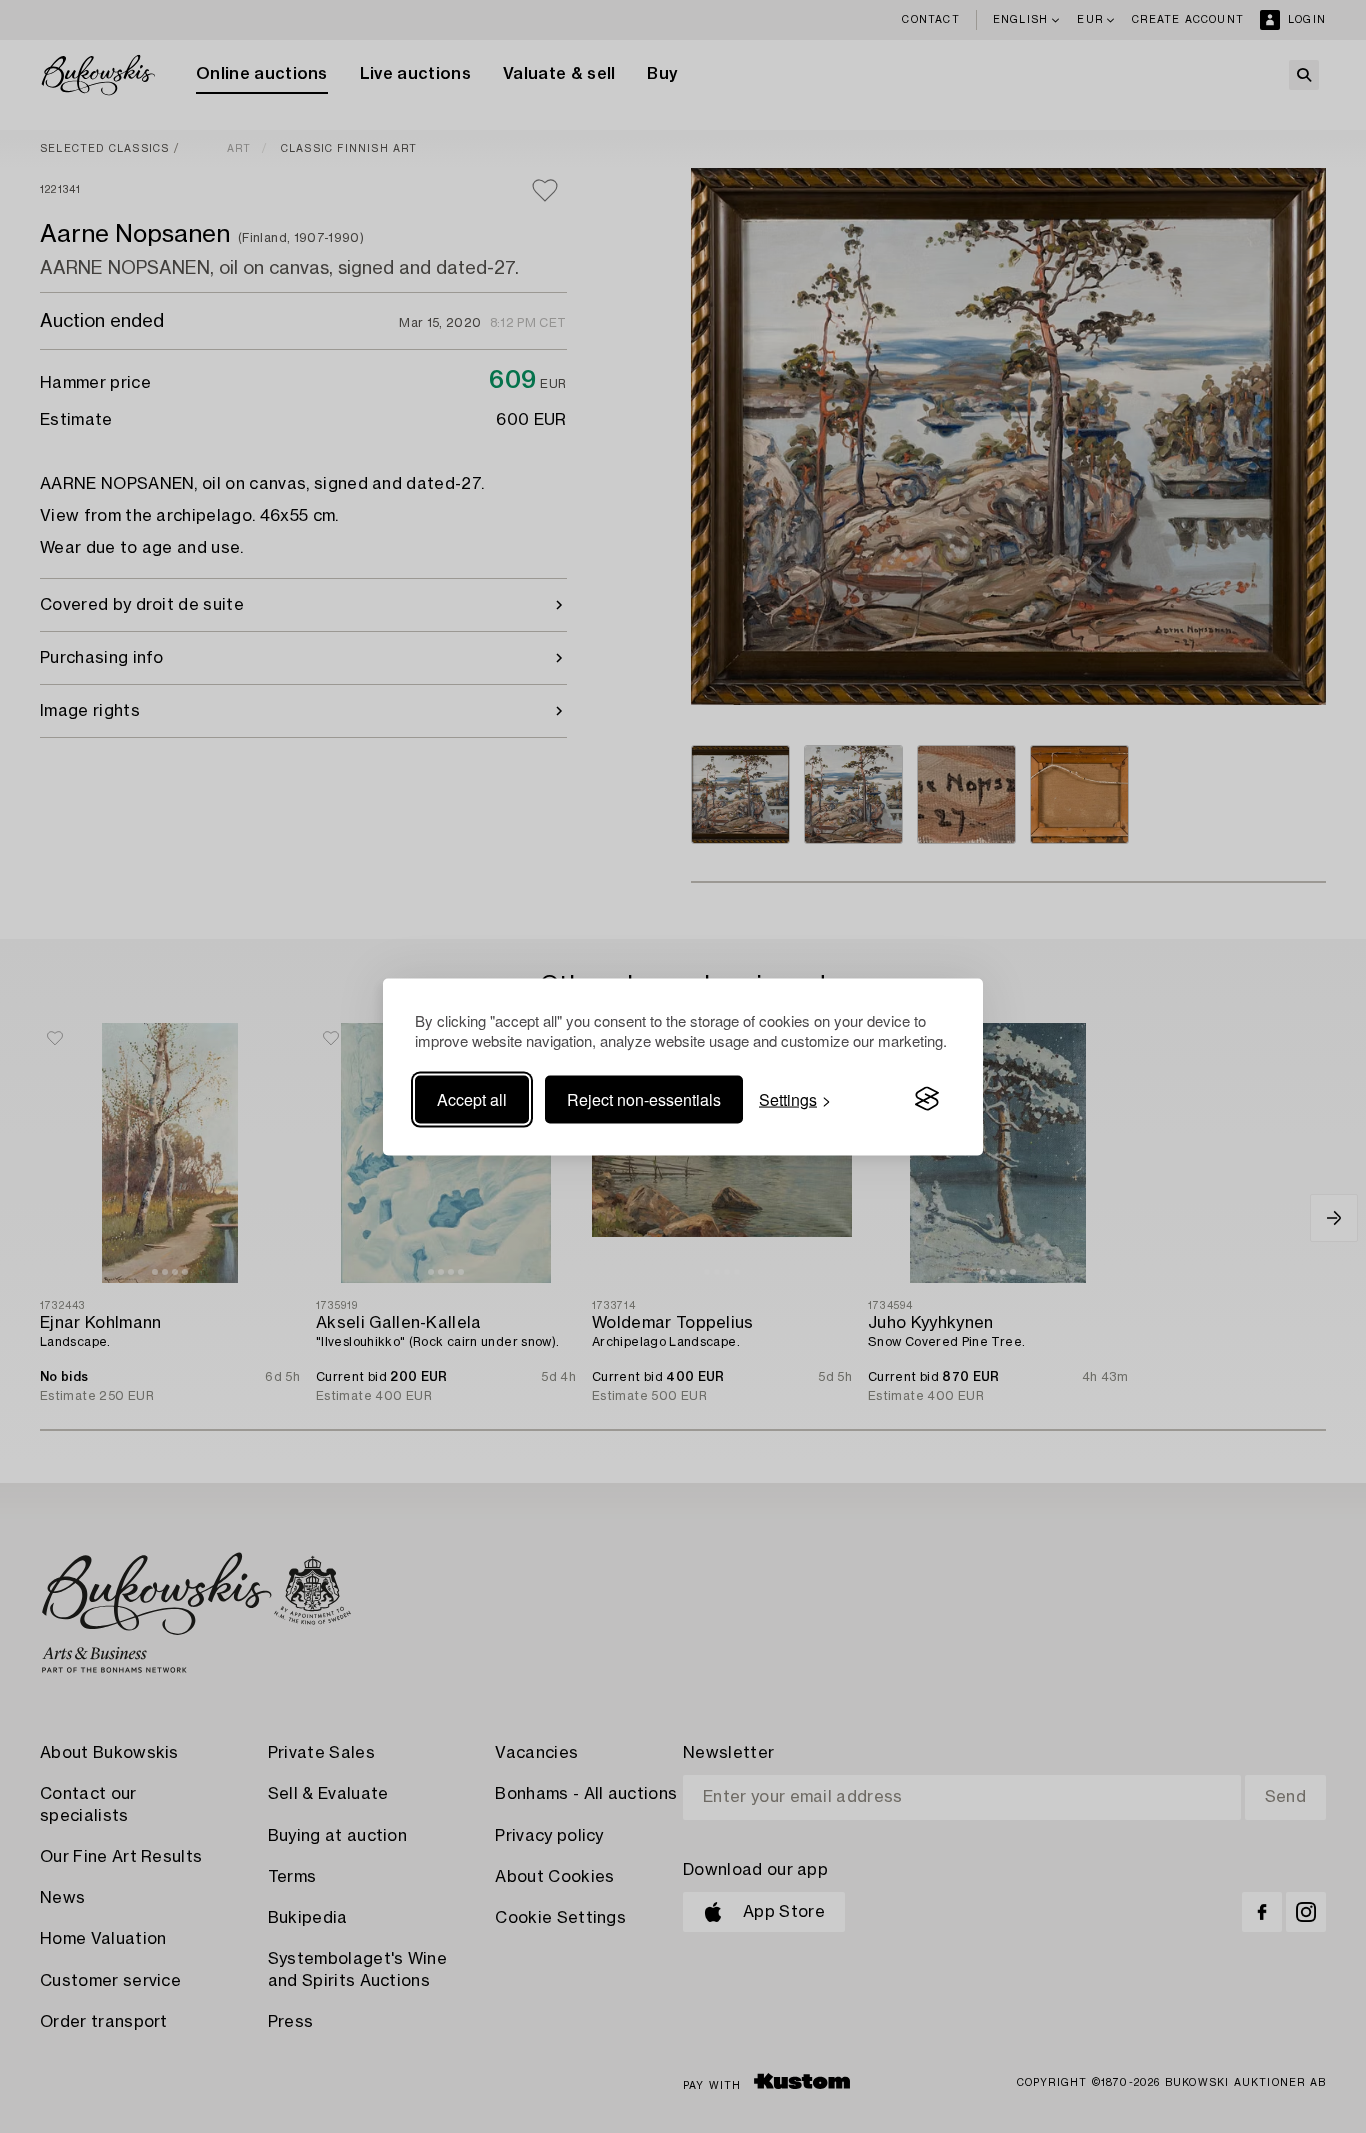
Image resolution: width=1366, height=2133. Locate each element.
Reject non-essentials (644, 1098)
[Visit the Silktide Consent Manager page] (927, 1099)
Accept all (472, 1098)
